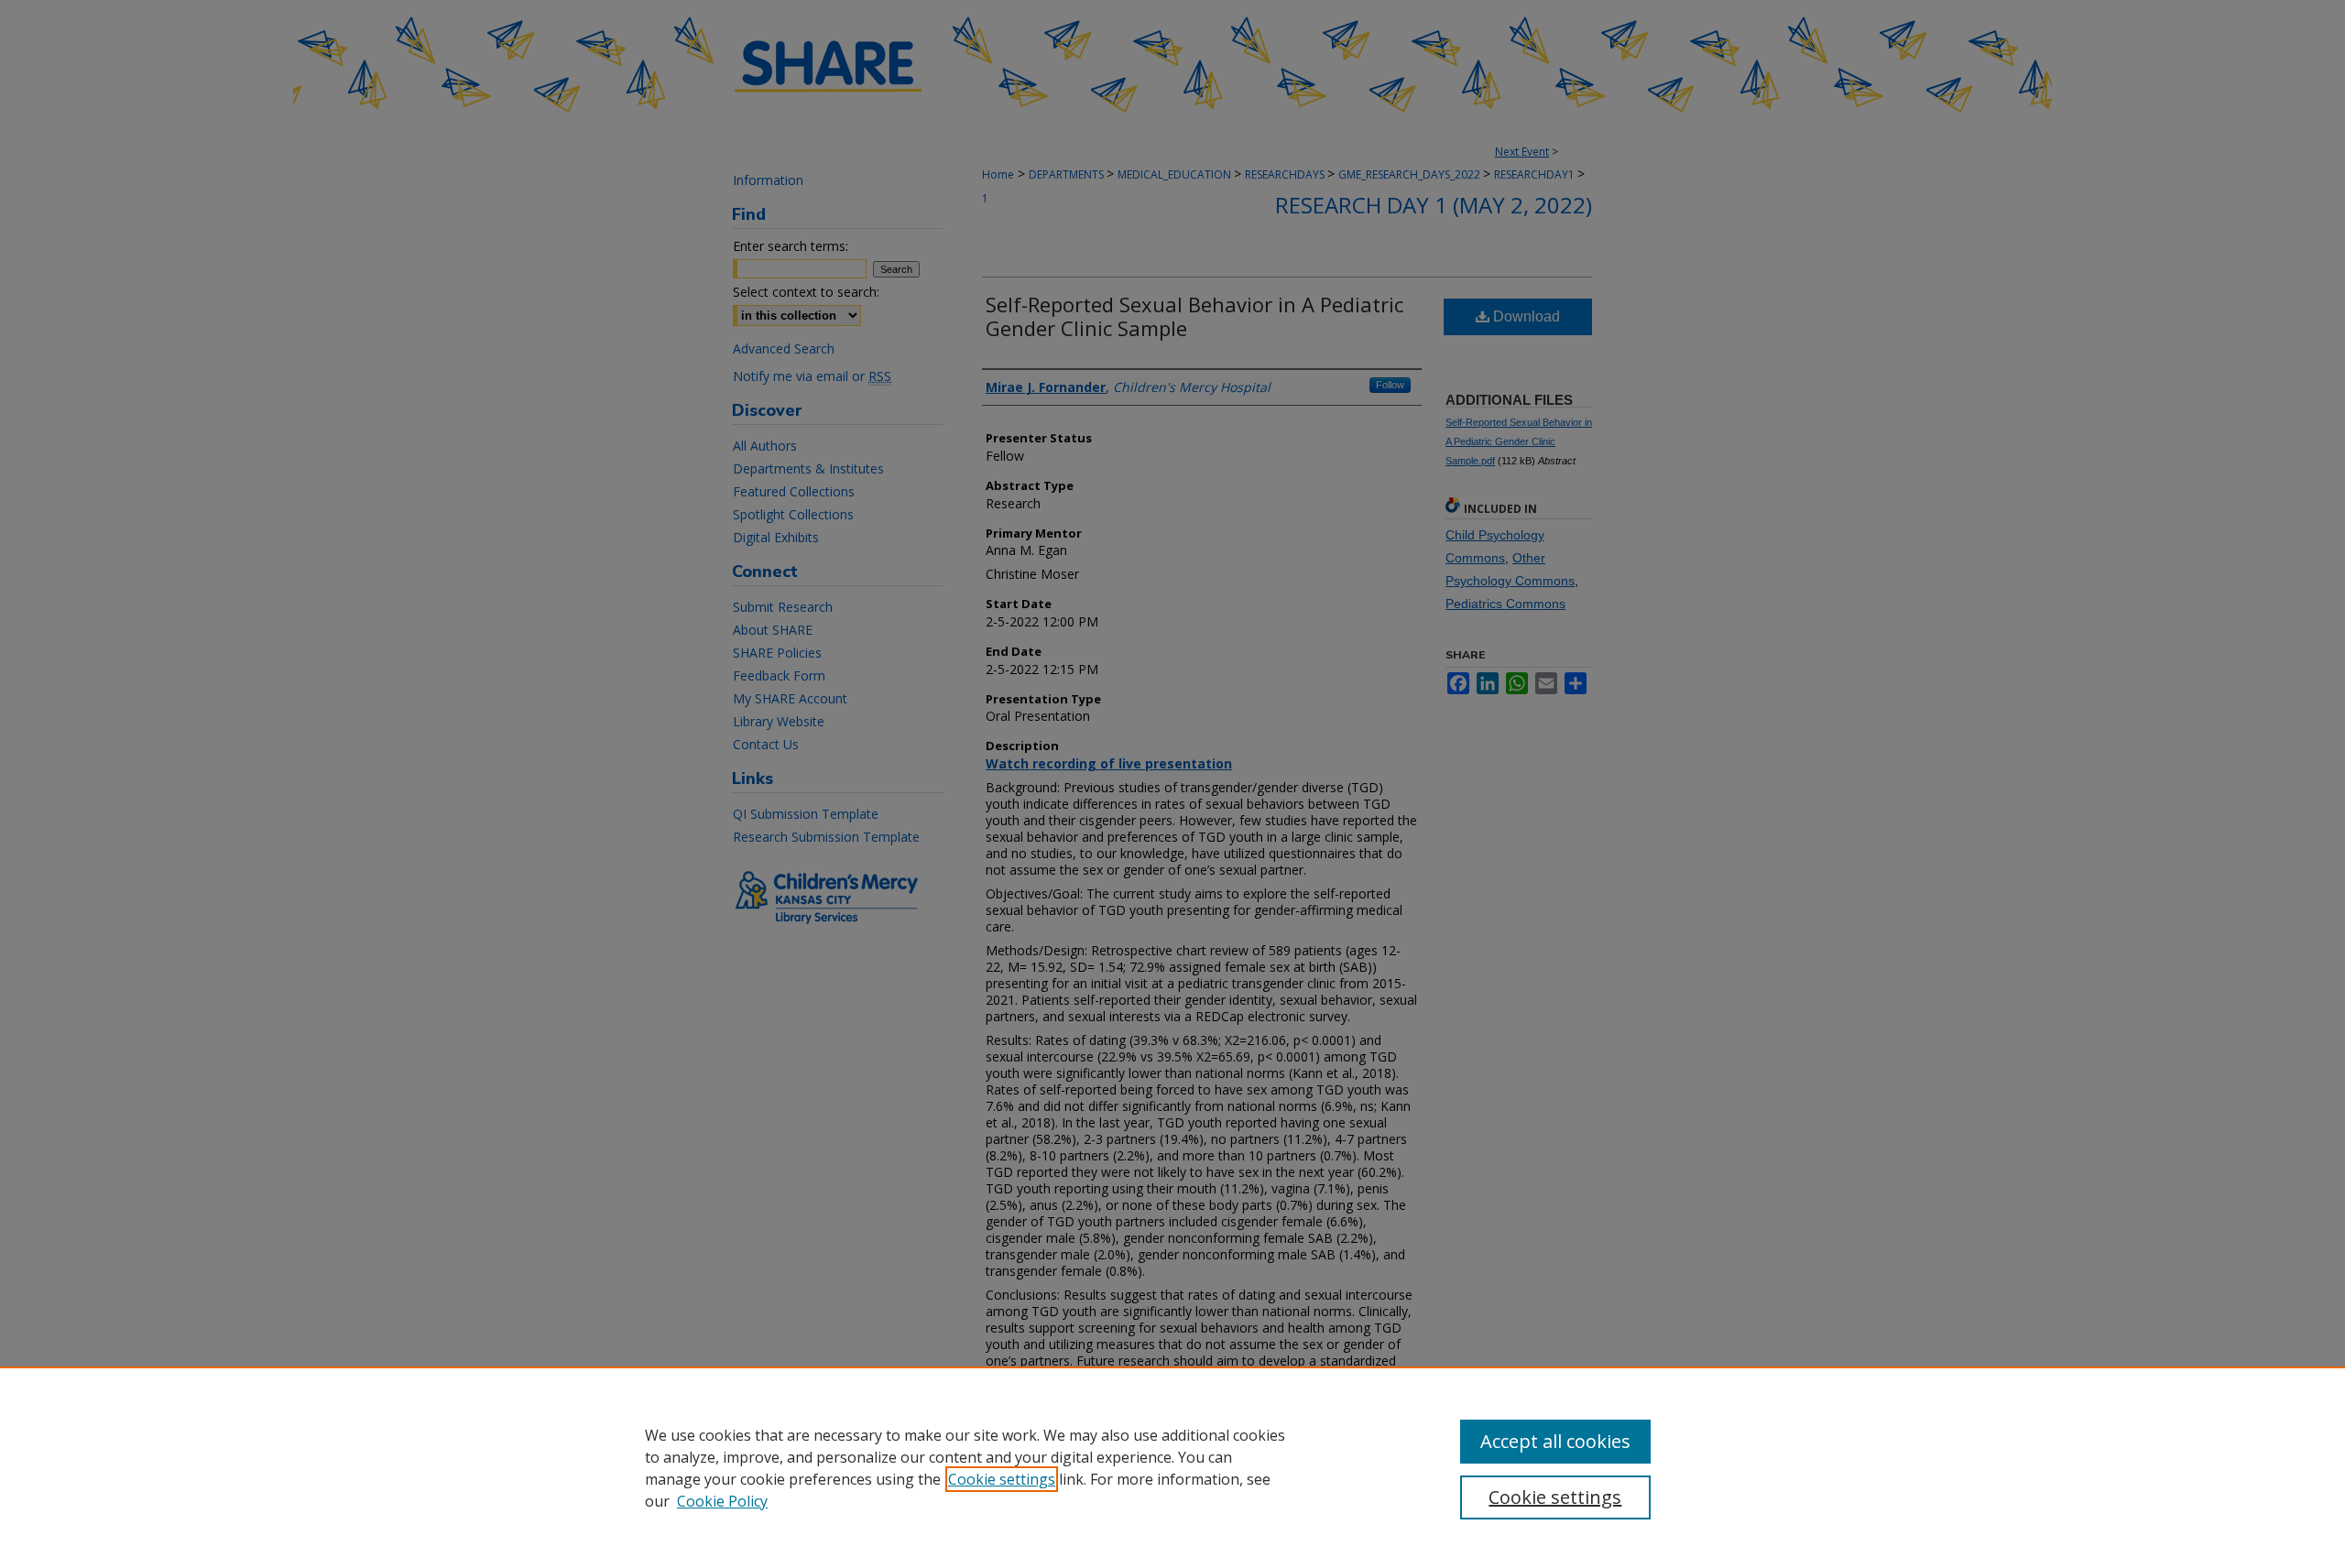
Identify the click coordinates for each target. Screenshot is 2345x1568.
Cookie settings (1002, 1479)
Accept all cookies (1555, 1441)
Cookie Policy (722, 1501)
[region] (1172, 1467)
